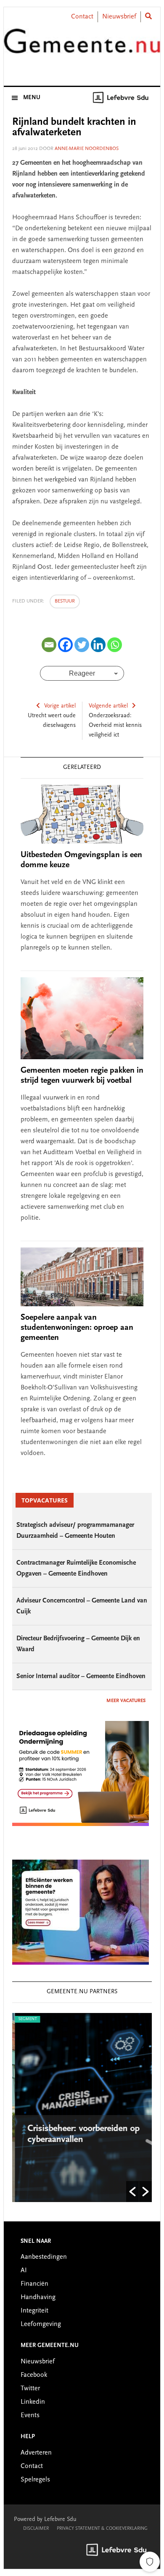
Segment (25, 2019)
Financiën (34, 2284)
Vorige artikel (60, 706)
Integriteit (34, 2311)
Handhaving (38, 2297)
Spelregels (35, 2480)
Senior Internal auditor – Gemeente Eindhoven (81, 1676)
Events (30, 2415)
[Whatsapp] (115, 645)
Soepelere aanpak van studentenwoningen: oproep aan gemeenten (77, 1328)
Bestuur (65, 601)
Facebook (34, 2375)
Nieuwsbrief (119, 17)
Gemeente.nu (82, 47)
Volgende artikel (108, 706)
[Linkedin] (98, 645)
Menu (32, 98)
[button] (132, 2192)
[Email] (49, 645)
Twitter (30, 2389)
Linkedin (33, 2402)
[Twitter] (82, 645)
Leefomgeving (41, 2324)
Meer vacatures (126, 1701)
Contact (82, 17)
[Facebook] (65, 645)
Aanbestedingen (44, 2257)
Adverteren (36, 2453)
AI (24, 2271)
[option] (82, 2108)
